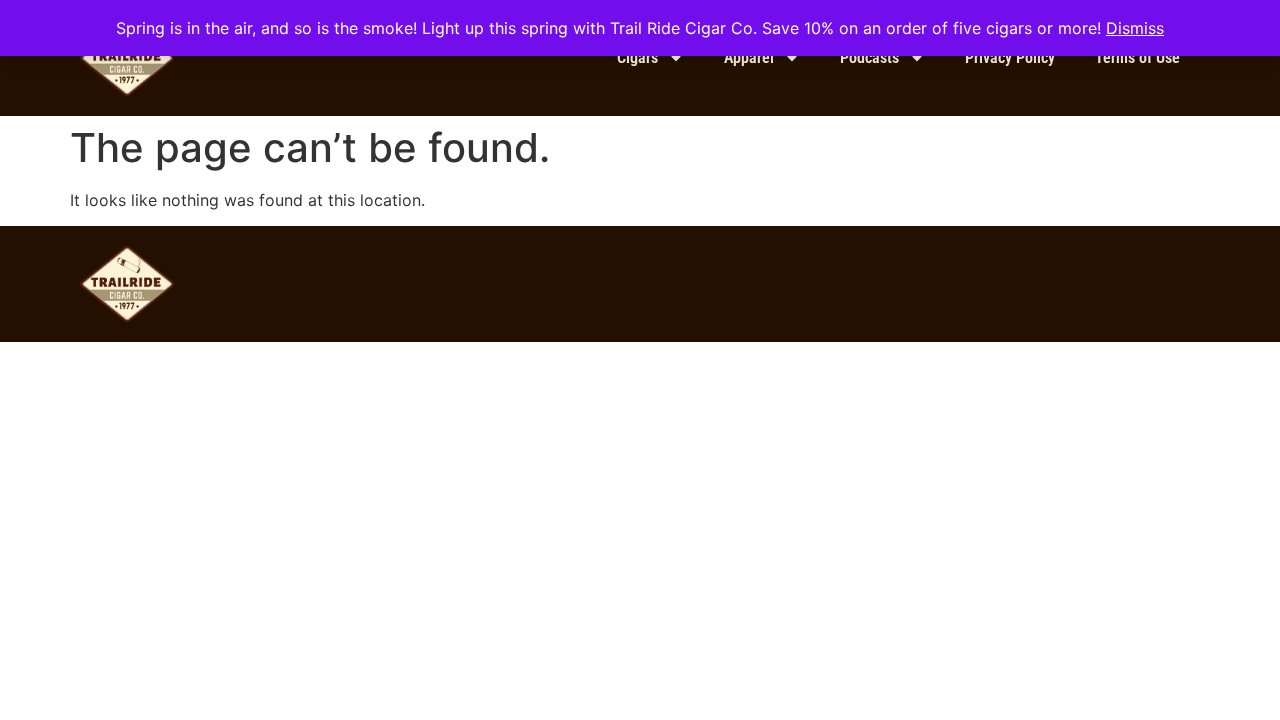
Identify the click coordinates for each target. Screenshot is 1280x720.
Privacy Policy (1010, 57)
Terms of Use (1137, 57)
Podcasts (869, 57)
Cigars (637, 57)
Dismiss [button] (1135, 28)
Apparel (749, 57)
